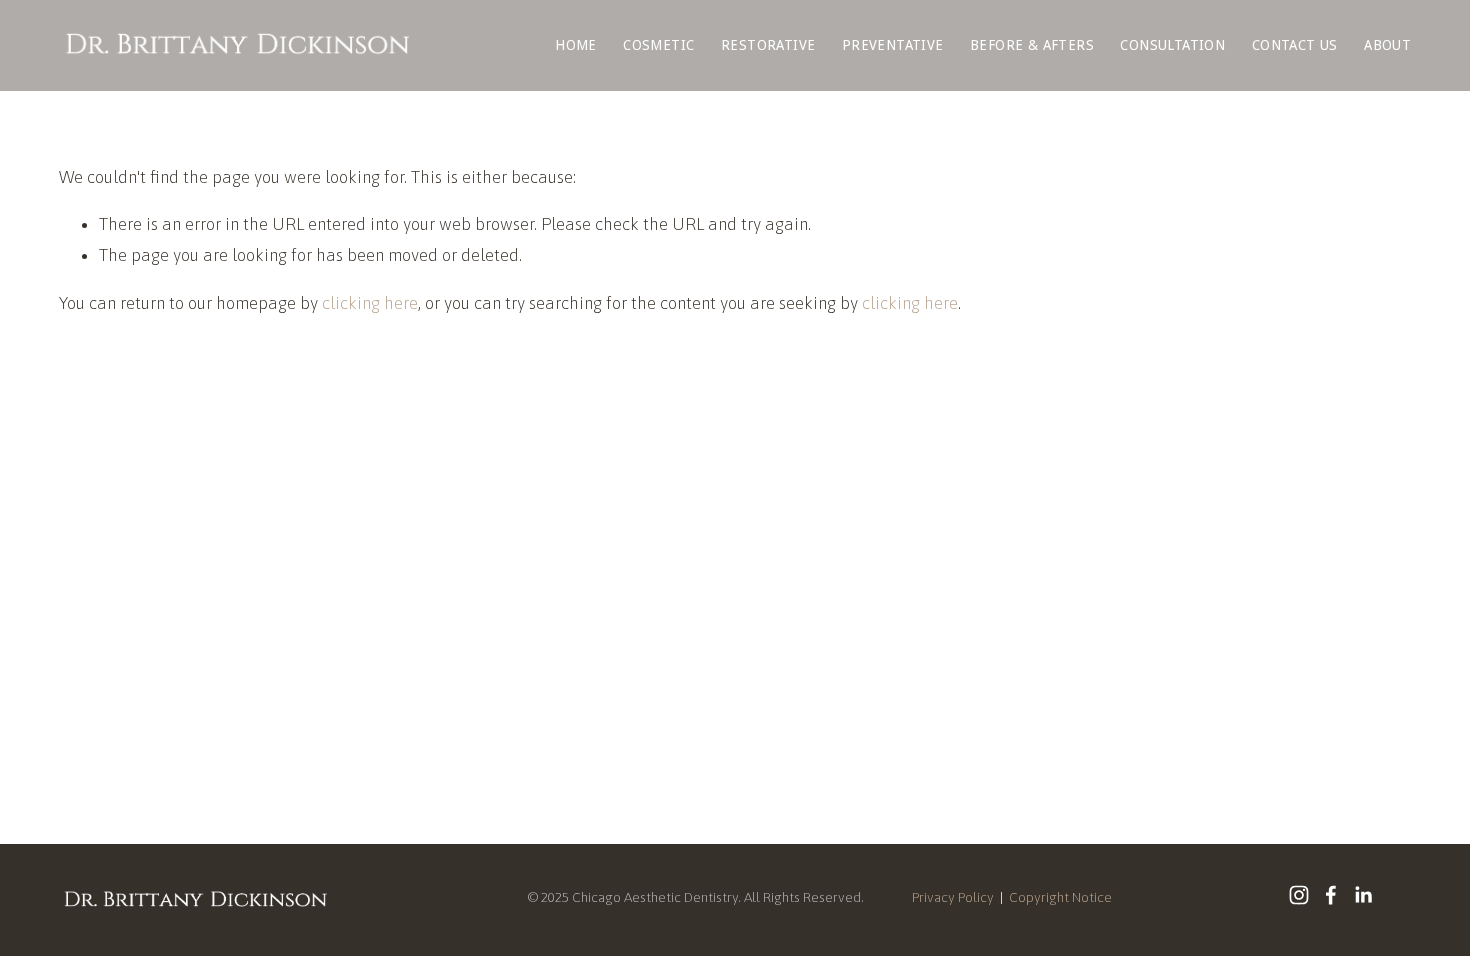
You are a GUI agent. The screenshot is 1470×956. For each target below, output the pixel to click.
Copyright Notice (1060, 897)
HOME (576, 45)
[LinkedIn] (1363, 895)
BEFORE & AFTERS (1032, 45)
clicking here (370, 303)
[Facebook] (1331, 895)
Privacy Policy (953, 897)
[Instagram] (1299, 895)
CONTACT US (1295, 45)
